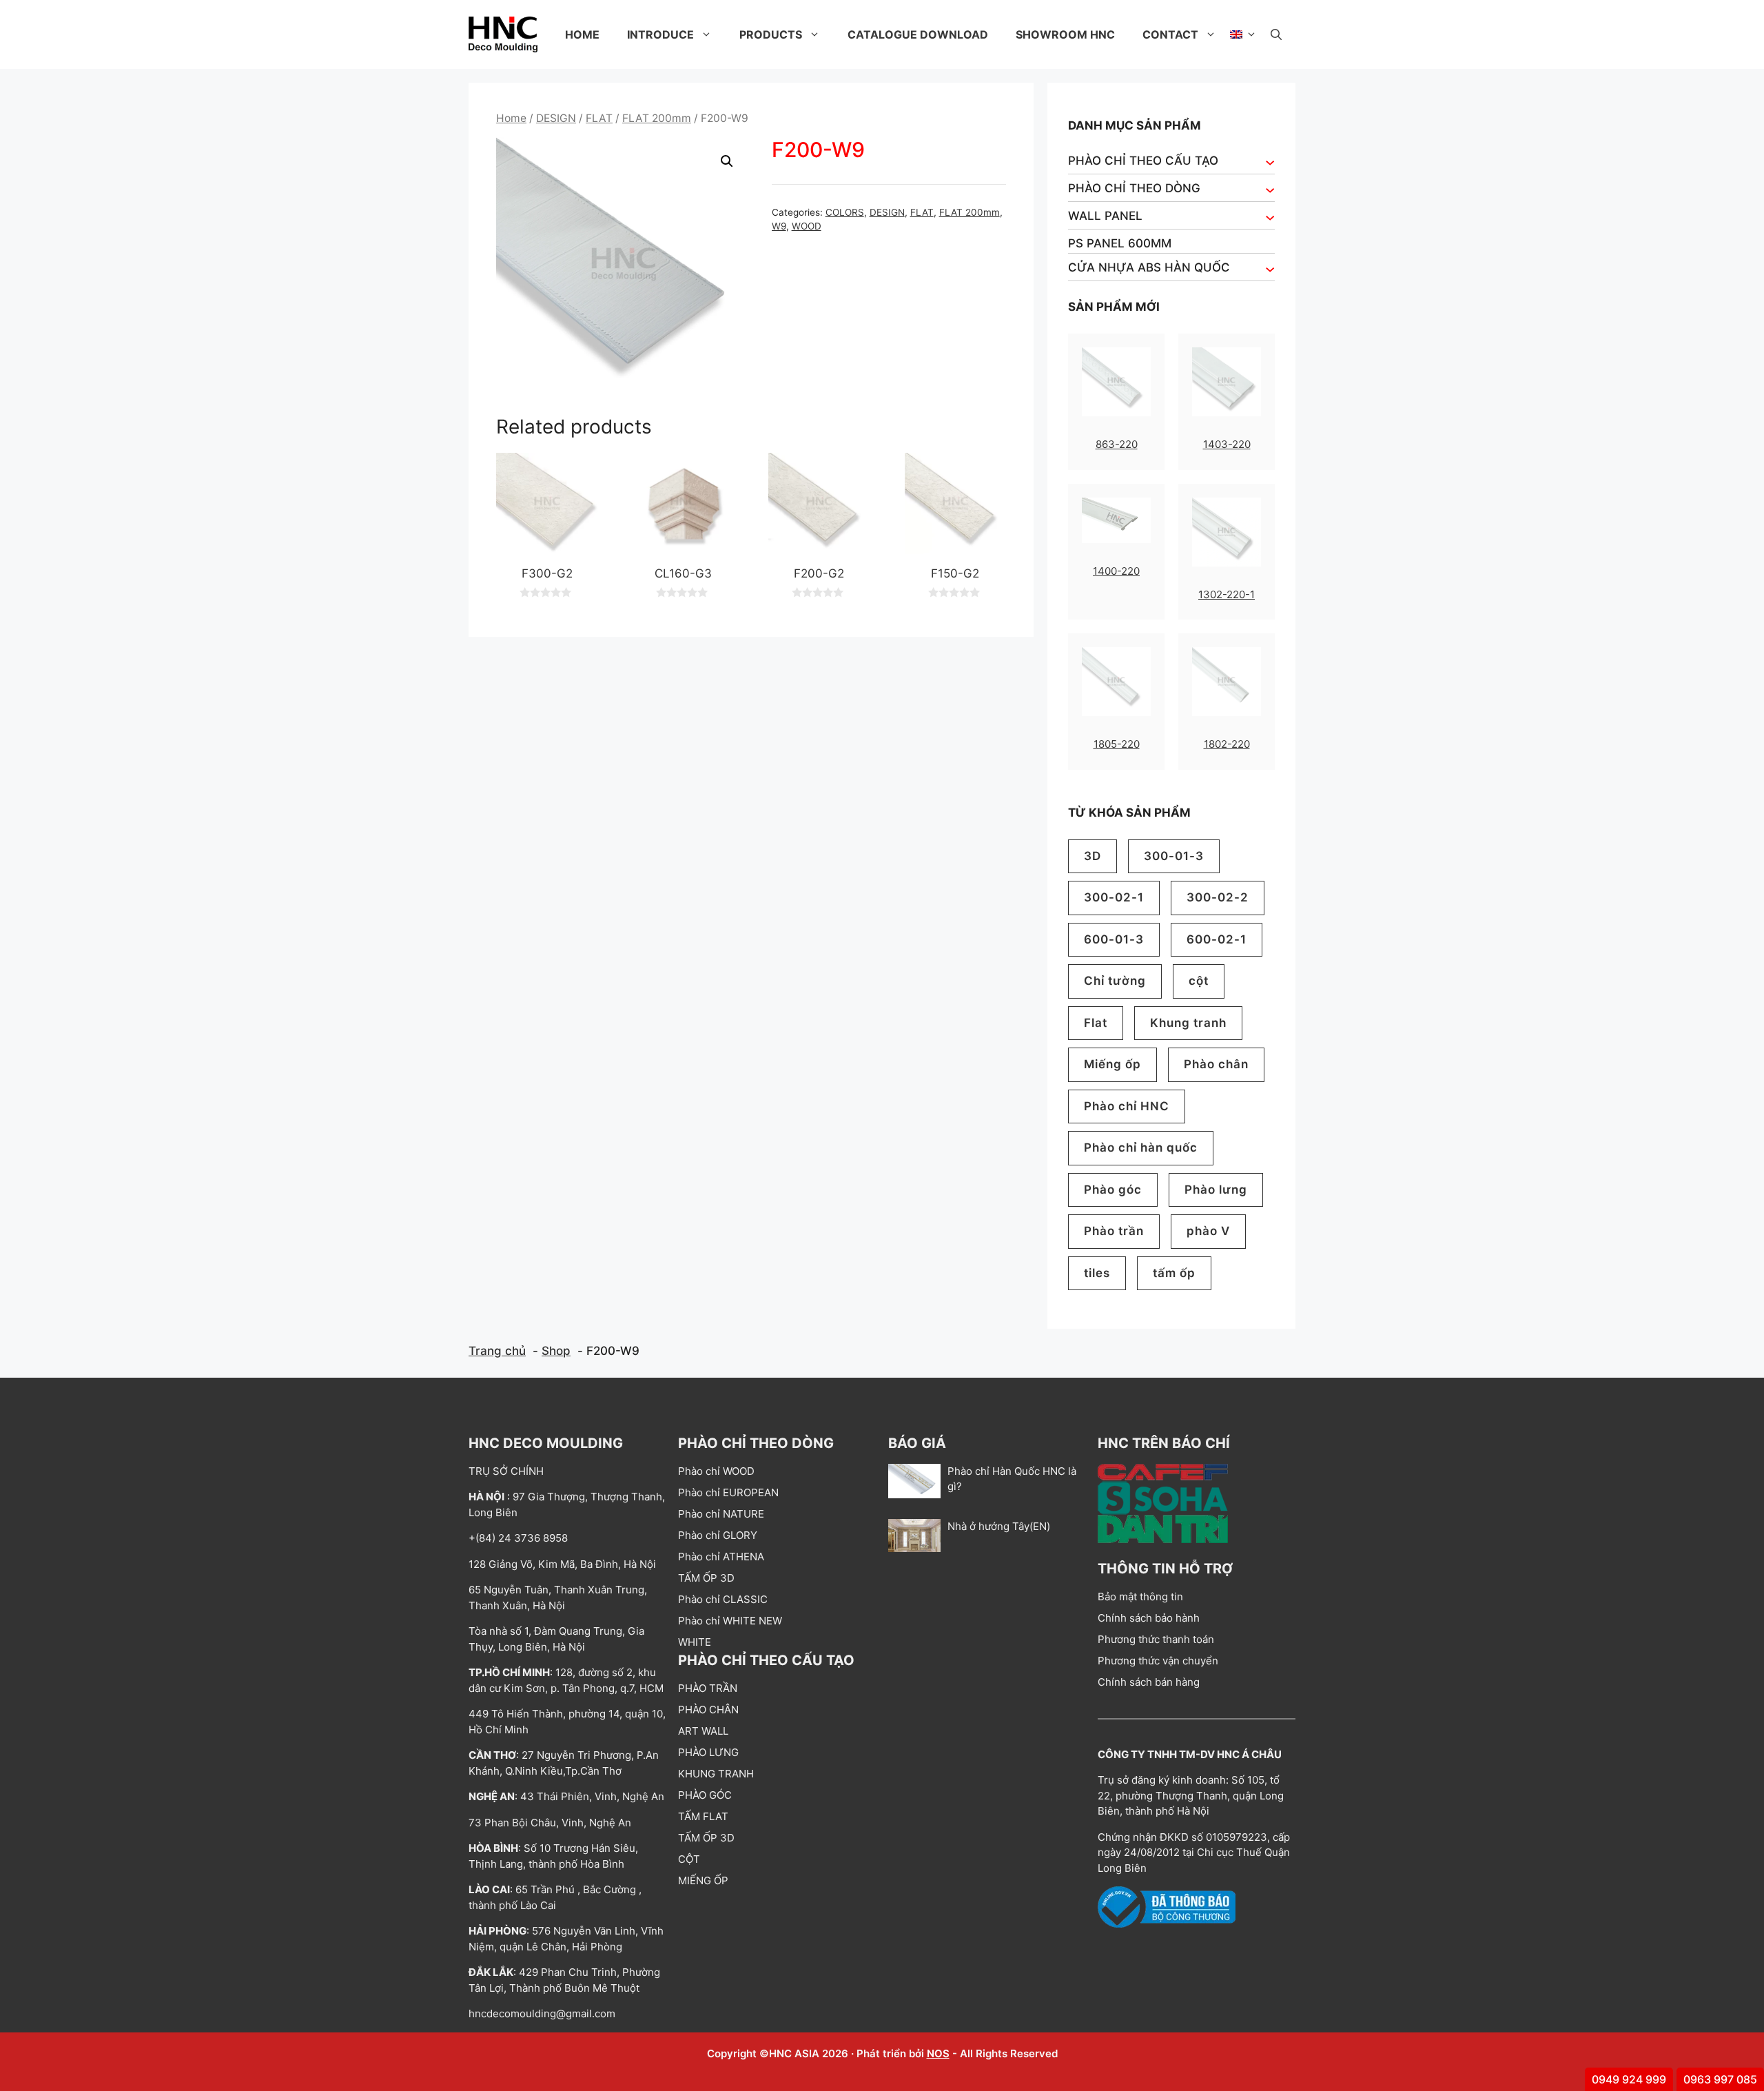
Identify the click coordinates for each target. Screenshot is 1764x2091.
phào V (1208, 1231)
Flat (1096, 1023)
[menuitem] (1243, 34)
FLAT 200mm (657, 118)
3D (1093, 856)
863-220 (1117, 444)
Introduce (660, 34)
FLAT (599, 118)
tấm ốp (1174, 1273)
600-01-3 (1114, 939)
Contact (1170, 34)
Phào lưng (1216, 1190)
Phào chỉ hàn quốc (1141, 1147)
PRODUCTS (771, 34)
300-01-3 (1174, 856)
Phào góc (1113, 1190)
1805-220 (1117, 744)
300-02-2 (1218, 897)
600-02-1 (1217, 939)
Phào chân (1216, 1064)
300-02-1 (1114, 897)
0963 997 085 (1720, 2079)
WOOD (807, 226)
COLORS (845, 212)
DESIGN (556, 118)
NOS (938, 2053)
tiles (1097, 1273)
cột (1199, 981)
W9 (779, 226)
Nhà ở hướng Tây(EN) (999, 1526)
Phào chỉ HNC (1127, 1106)
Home (582, 34)
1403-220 (1227, 444)
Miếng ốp (1112, 1064)
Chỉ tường (1115, 981)
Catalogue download (918, 34)
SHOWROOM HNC (1065, 34)
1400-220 (1116, 571)
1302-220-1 (1227, 594)
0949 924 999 (1629, 2079)
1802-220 (1227, 744)
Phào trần (1114, 1231)
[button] (1276, 34)
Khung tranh (1188, 1023)
